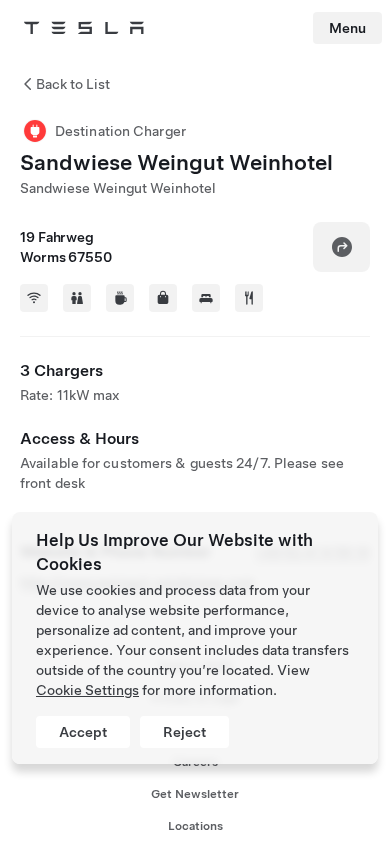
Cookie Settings (87, 690)
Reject (184, 732)
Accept (83, 732)
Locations (195, 826)
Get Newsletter (195, 794)
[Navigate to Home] (84, 28)
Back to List (73, 84)
